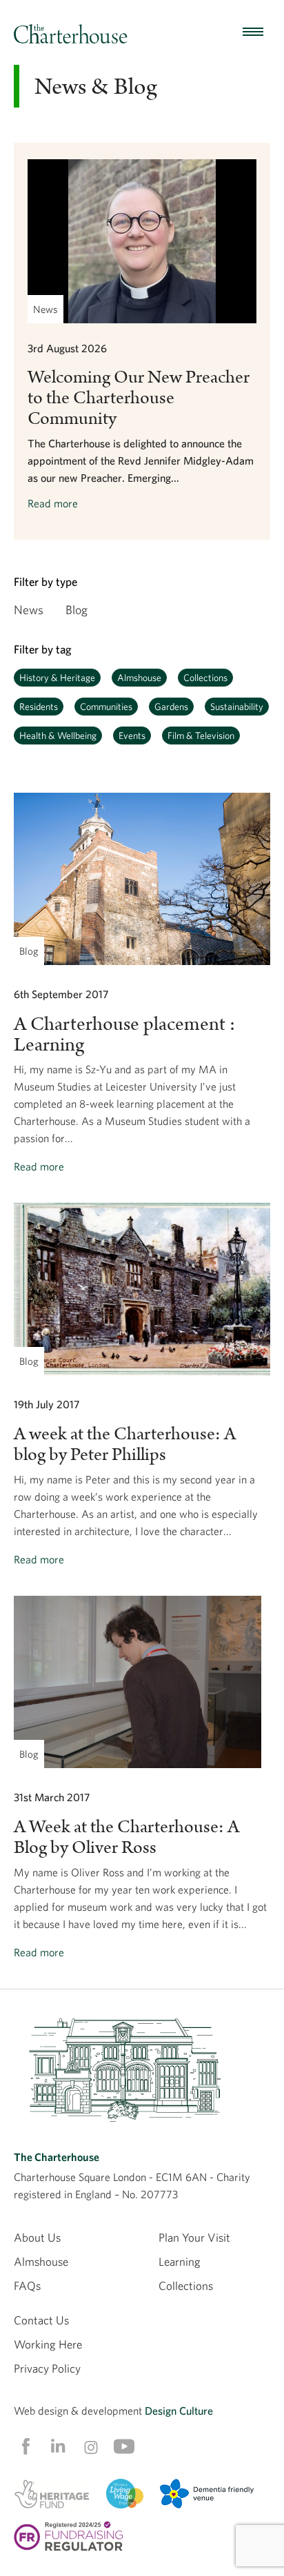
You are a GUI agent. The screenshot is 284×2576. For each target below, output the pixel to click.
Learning (180, 2261)
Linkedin (58, 2446)
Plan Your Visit (194, 2237)
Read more (53, 503)
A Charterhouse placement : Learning (124, 1035)
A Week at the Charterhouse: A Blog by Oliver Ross (126, 1837)
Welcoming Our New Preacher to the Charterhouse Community (139, 398)
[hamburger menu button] (253, 32)
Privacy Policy (47, 2368)
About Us (37, 2237)
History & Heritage (57, 678)
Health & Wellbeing (58, 736)
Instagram (91, 2447)
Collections (205, 678)
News (29, 610)
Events (132, 736)
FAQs (27, 2285)
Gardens (171, 707)
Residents (39, 707)
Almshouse (139, 678)
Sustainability (237, 707)
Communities (106, 707)
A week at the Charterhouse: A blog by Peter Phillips (125, 1444)
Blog (77, 610)
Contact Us (41, 2320)
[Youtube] (124, 2446)
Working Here (48, 2344)
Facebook (25, 2446)
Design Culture (179, 2411)
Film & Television (201, 736)
